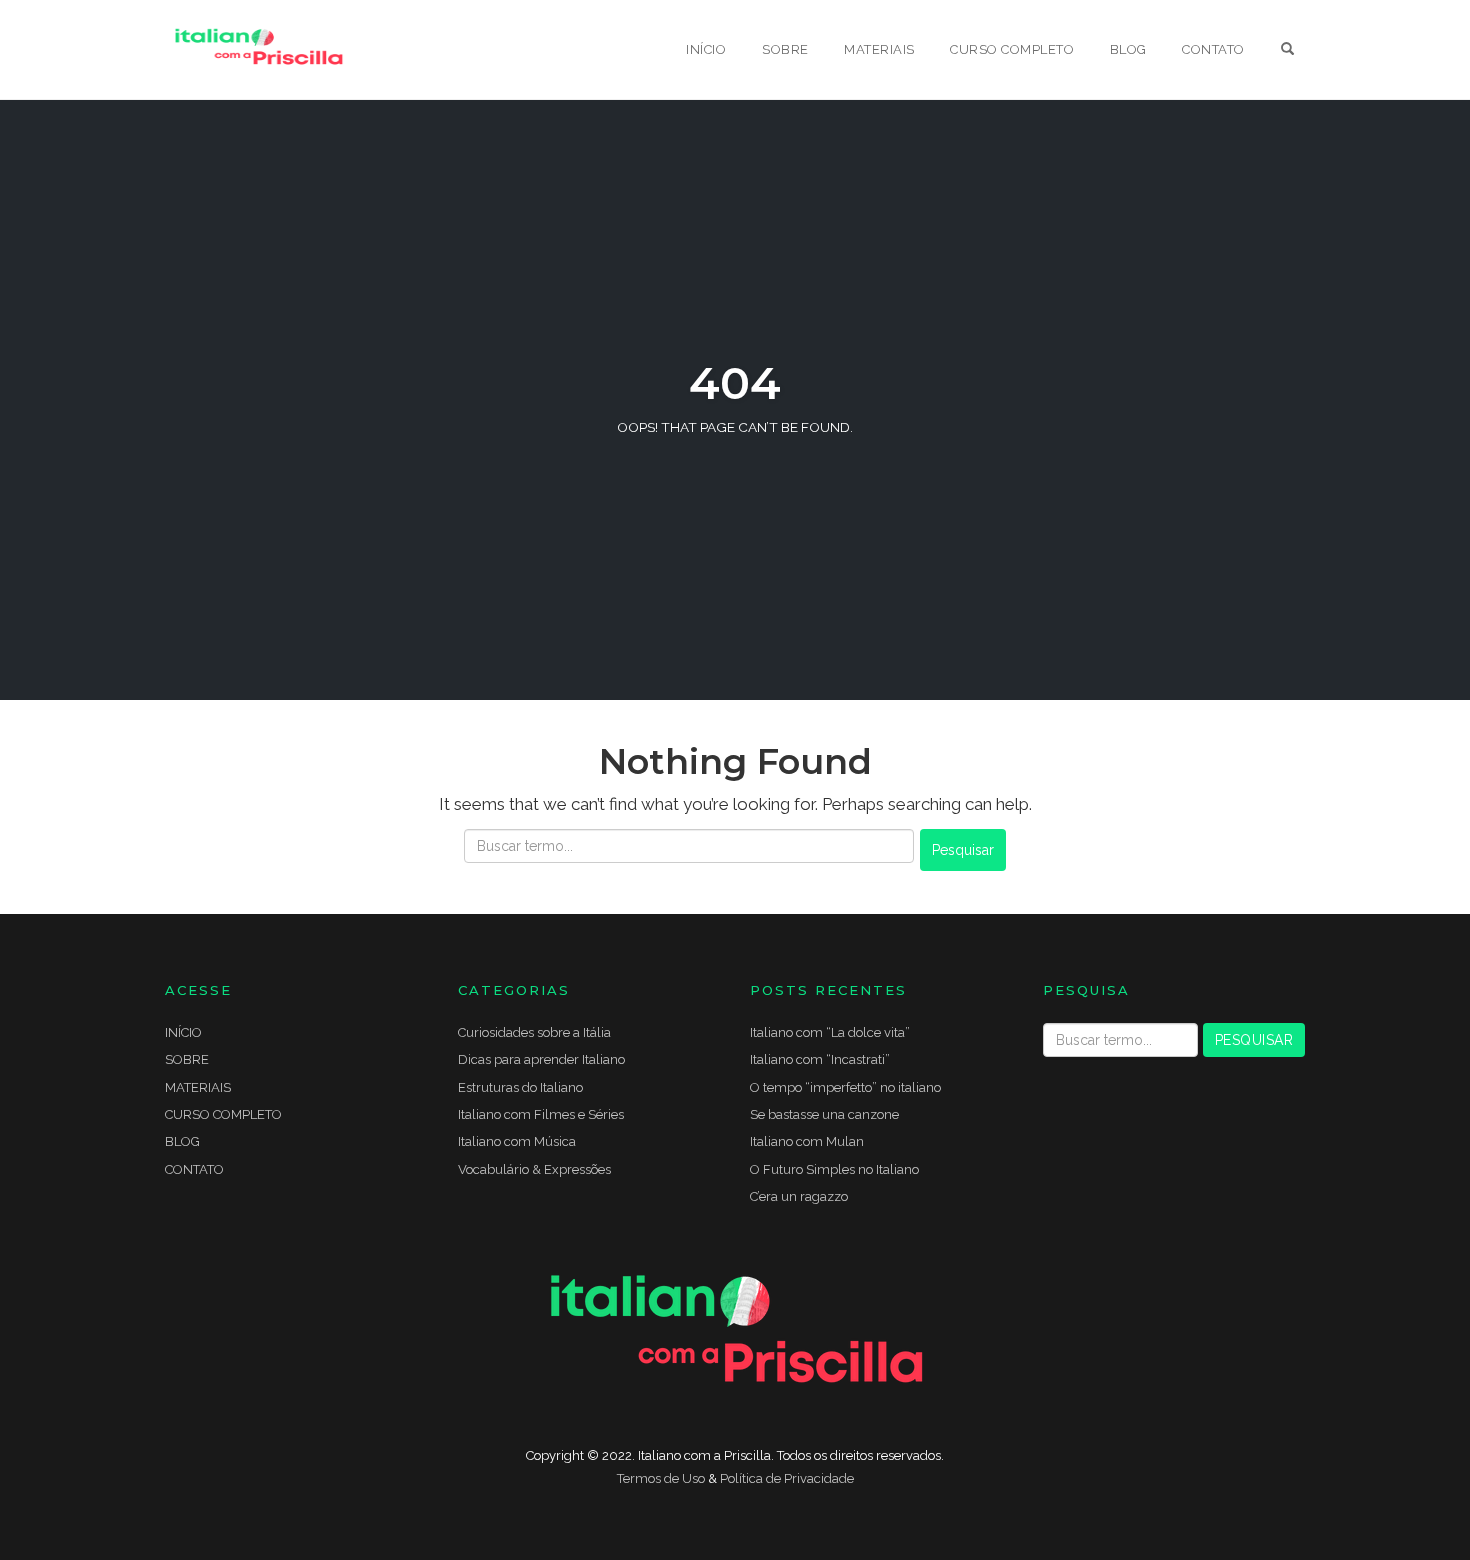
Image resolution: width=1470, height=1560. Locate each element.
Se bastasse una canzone (824, 1114)
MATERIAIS (879, 49)
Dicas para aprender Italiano (541, 1059)
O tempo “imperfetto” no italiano (845, 1087)
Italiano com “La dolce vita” (830, 1032)
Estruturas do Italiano (520, 1087)
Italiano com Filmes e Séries (541, 1114)
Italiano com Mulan (807, 1141)
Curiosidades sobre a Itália (534, 1032)
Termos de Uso (661, 1478)
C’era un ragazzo (799, 1196)
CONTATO (1213, 49)
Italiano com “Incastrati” (820, 1059)
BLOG (1128, 49)
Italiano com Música (517, 1141)
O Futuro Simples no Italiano (834, 1169)
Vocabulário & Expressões (534, 1169)
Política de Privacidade (787, 1478)
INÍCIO (706, 49)
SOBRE (785, 49)
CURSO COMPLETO (1012, 49)
